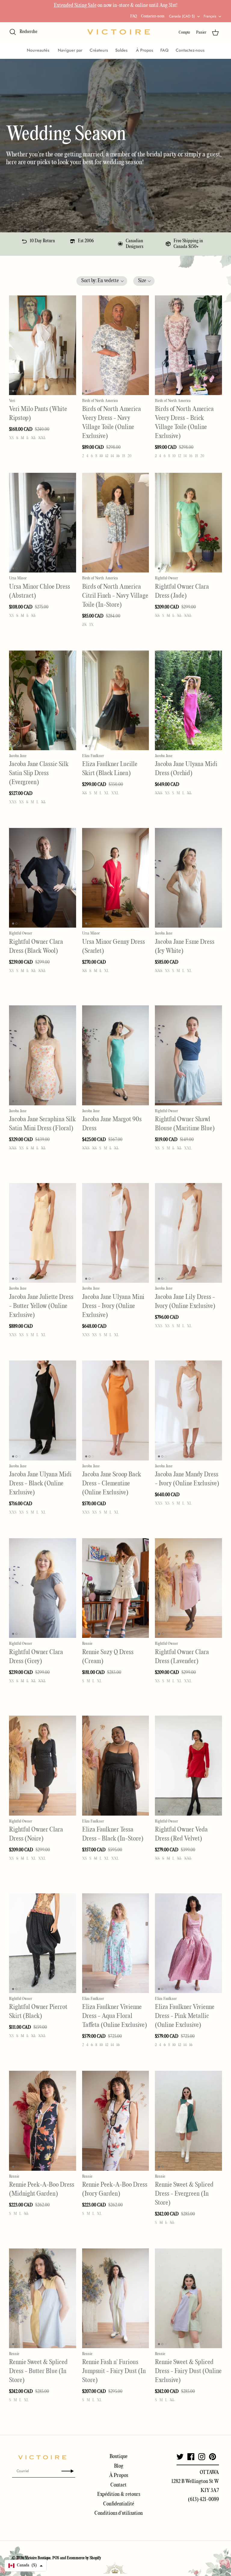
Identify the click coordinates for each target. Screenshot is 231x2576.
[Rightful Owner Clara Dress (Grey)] (43, 1588)
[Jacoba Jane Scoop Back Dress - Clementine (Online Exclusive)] (116, 1410)
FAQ (134, 16)
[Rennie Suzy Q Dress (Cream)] (116, 1588)
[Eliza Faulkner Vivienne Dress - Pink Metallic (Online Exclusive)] (188, 1943)
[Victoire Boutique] (119, 32)
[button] (102, 281)
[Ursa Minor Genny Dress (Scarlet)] (116, 878)
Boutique (119, 2457)
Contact (119, 2485)
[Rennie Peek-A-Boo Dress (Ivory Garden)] (116, 2121)
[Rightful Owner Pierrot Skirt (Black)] (43, 1943)
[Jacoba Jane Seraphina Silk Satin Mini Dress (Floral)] (43, 1055)
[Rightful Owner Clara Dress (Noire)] (43, 1765)
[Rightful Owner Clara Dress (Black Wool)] (43, 878)
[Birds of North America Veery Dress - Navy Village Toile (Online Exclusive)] (116, 345)
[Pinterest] (213, 2457)
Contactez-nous (153, 16)
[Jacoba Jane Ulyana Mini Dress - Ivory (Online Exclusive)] (116, 1233)
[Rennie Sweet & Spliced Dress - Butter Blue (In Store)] (43, 2298)
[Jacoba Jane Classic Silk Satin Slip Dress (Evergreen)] (43, 700)
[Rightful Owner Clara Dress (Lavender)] (188, 1588)
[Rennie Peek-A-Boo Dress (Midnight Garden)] (43, 2121)
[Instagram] (202, 2457)
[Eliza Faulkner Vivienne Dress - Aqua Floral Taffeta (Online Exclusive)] (116, 1943)
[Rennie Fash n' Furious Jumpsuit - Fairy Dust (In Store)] (116, 2298)
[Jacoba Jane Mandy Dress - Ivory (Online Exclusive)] (188, 1410)
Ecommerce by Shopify (84, 2558)
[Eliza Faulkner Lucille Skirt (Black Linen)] (116, 700)
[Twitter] (180, 2457)
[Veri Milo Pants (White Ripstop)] (43, 345)
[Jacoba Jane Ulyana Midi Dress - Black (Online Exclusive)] (43, 1410)
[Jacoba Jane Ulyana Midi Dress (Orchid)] (188, 700)
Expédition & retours (119, 2494)
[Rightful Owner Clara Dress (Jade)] (188, 523)
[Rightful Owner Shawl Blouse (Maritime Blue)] (188, 1055)
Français (210, 16)
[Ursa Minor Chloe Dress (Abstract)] (43, 523)
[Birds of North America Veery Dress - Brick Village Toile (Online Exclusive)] (188, 345)
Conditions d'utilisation (119, 2513)
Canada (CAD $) (182, 16)
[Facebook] (191, 2457)
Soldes (122, 50)
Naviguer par (70, 50)
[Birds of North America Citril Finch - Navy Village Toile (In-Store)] (116, 523)
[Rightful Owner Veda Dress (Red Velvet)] (188, 1765)
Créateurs (99, 50)
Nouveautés (39, 50)
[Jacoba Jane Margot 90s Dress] (116, 1055)
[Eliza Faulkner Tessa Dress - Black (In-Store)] (116, 1765)
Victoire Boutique (38, 2558)
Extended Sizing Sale (75, 6)
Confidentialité (119, 2504)
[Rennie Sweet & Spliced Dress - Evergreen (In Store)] (188, 2121)
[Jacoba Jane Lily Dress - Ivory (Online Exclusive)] (188, 1233)
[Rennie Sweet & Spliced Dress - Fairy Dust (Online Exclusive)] (188, 2298)
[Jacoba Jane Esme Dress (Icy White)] (188, 878)
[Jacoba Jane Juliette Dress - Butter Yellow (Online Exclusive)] (43, 1233)
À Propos (145, 50)
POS (56, 2558)
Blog (119, 2466)
